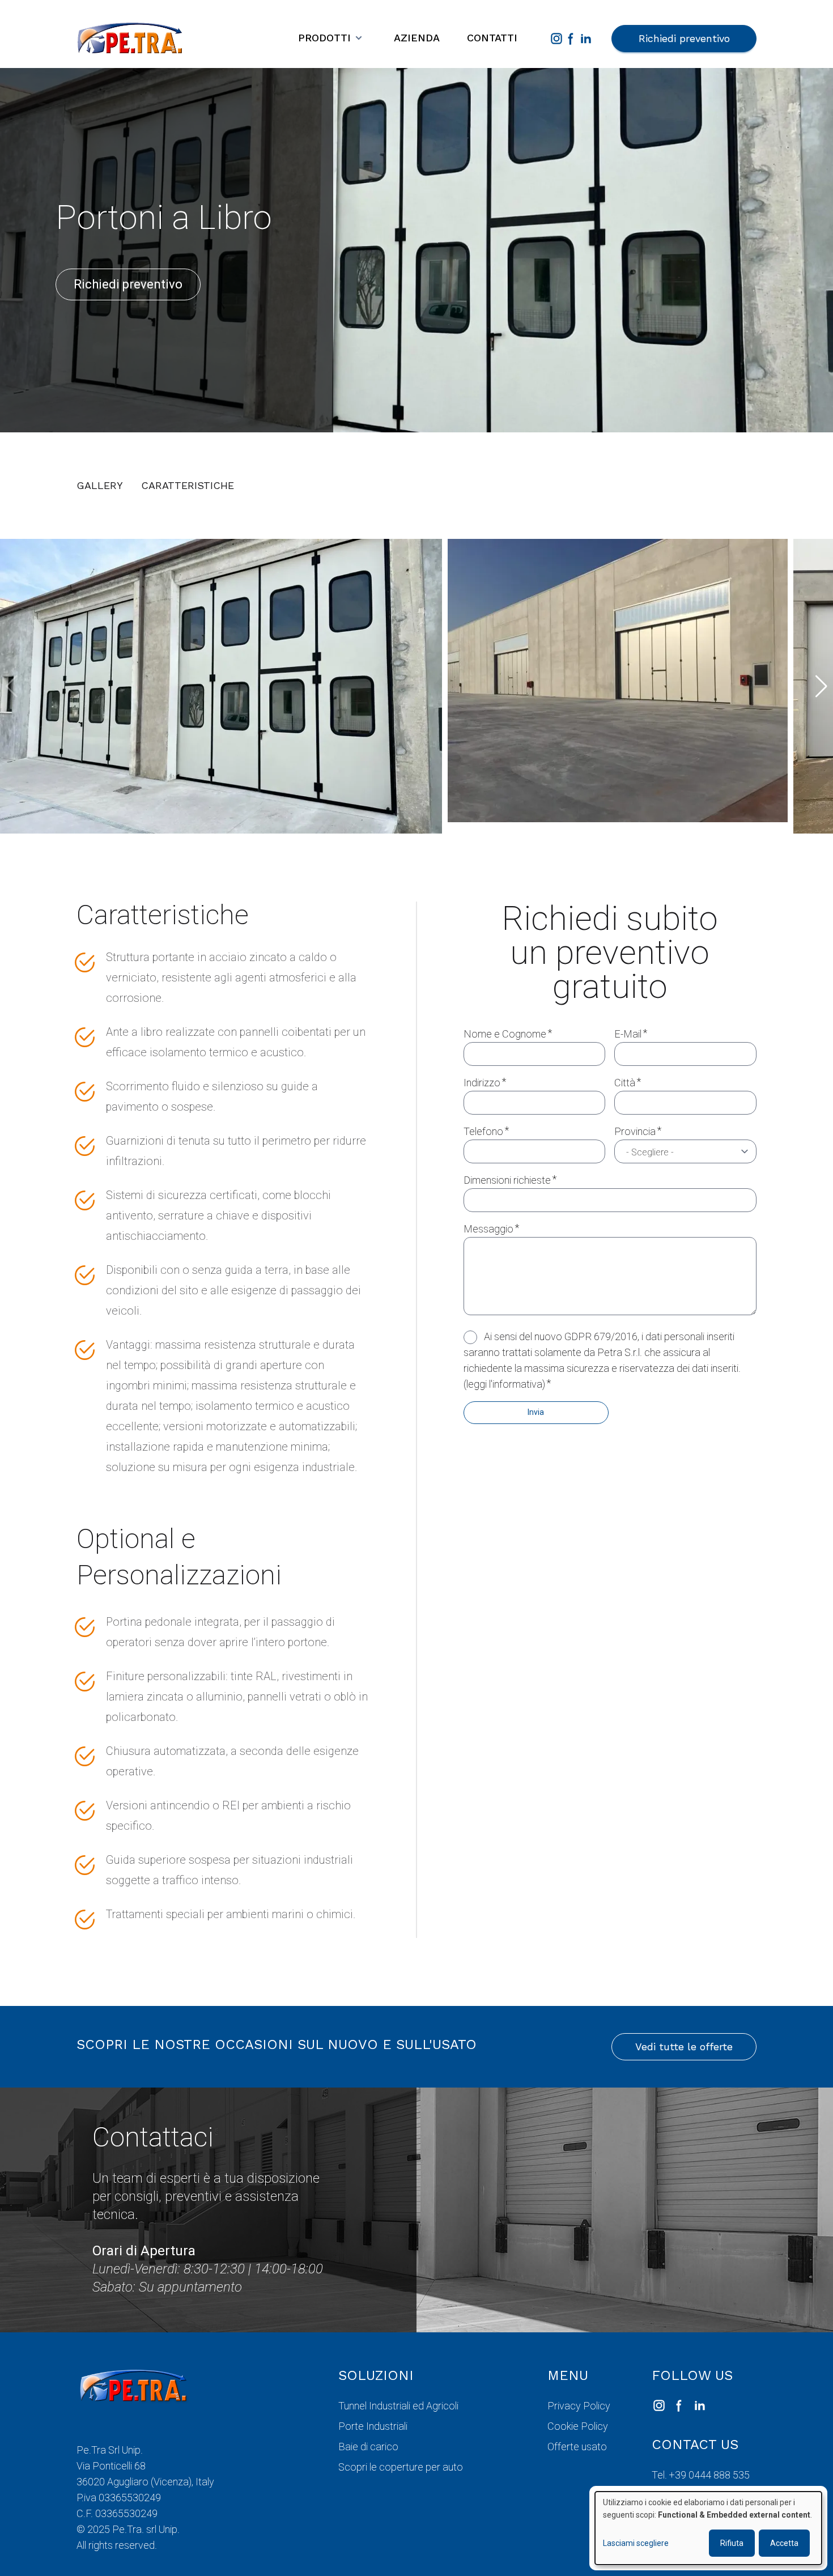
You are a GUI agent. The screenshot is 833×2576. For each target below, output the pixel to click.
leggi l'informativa (504, 1384)
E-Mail (628, 1034)
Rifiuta (732, 2543)
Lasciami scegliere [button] (636, 2543)
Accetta (784, 2543)
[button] (821, 686)
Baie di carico (368, 2447)
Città (625, 1083)
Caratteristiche (188, 485)
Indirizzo (482, 1083)
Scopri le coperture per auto (401, 2467)
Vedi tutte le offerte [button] (684, 2046)
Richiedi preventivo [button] (684, 38)
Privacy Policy (579, 2406)
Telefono (483, 1131)
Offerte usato (577, 2447)
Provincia (635, 1131)
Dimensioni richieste (507, 1180)
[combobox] (685, 1151)
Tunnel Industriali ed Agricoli (398, 2406)
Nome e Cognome (505, 1034)
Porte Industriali (373, 2426)
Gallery (100, 485)
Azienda (417, 38)
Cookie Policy (578, 2426)
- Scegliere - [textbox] (650, 1152)
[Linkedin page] (586, 39)
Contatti (492, 38)
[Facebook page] (571, 39)
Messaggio (488, 1229)
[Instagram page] (556, 39)
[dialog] (708, 2528)
